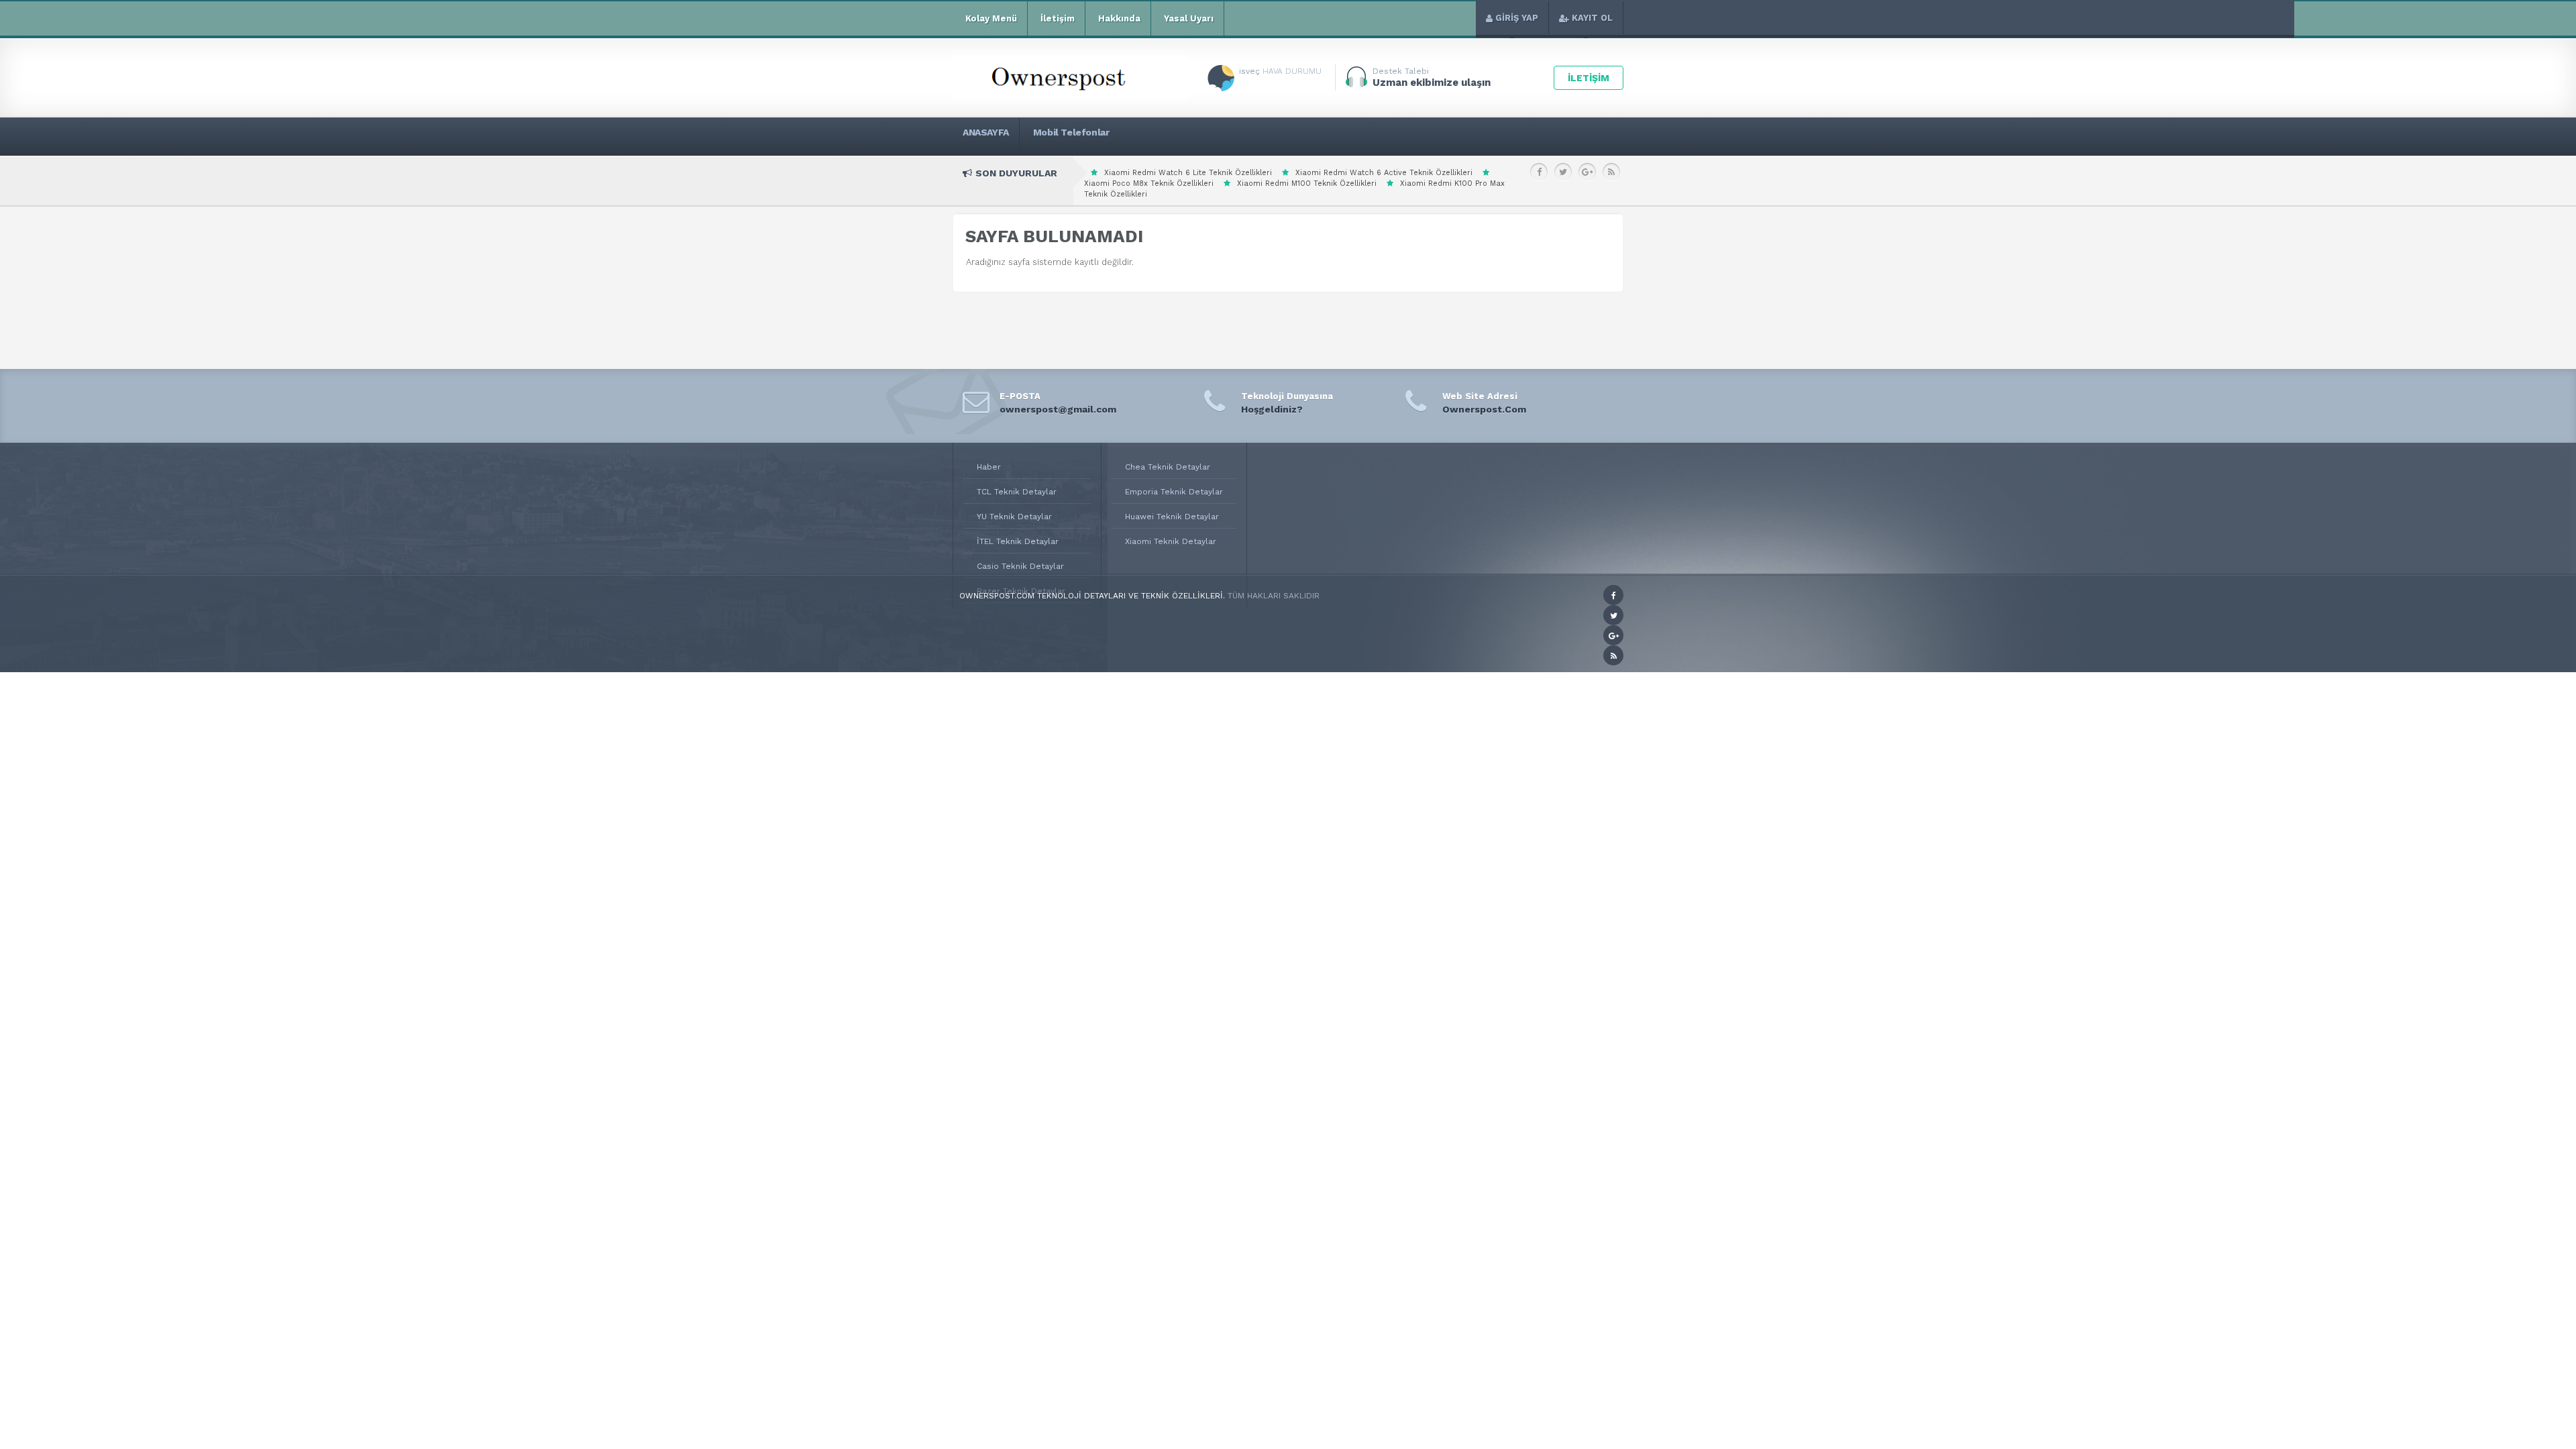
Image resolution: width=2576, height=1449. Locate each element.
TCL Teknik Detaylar (1017, 492)
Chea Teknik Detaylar (1168, 467)
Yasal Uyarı (1189, 18)
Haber (989, 467)
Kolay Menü (991, 18)
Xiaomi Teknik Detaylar (1171, 541)
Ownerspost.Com (1484, 409)
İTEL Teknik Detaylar (1018, 541)
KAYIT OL (1592, 18)
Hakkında (1119, 18)
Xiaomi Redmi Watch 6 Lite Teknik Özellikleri (1188, 173)
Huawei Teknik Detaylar (1172, 517)
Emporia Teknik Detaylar (1174, 492)
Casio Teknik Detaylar (1020, 566)
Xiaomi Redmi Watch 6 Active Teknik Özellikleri (1384, 173)
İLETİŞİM (1589, 78)
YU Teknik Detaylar (1014, 517)
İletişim (1058, 18)
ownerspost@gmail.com (1058, 409)
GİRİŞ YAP (1517, 18)
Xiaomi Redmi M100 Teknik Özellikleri (1307, 183)
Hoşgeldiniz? (1272, 409)
